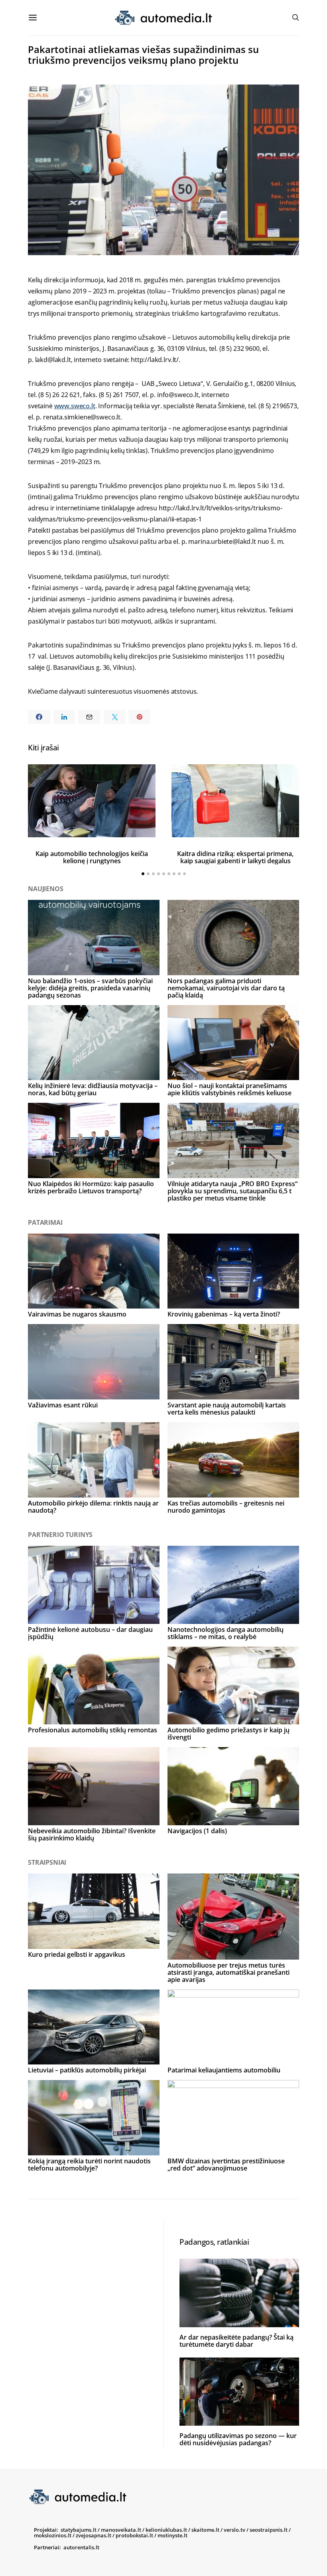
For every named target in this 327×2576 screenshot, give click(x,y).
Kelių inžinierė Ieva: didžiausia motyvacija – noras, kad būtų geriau (93, 1089)
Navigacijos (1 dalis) (197, 1831)
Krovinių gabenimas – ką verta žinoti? (224, 1314)
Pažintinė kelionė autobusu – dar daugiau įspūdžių (90, 1633)
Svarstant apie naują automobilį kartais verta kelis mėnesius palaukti (227, 1409)
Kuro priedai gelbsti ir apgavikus (77, 1954)
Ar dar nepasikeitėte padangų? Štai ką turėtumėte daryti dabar (236, 2341)
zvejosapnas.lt (94, 2535)
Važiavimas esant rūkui (63, 1405)
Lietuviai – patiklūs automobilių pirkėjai (87, 2070)
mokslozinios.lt (53, 2535)
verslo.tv (234, 2530)
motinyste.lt (172, 2535)
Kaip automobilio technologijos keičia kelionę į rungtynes (92, 857)
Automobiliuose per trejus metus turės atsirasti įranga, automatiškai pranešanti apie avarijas (229, 1972)
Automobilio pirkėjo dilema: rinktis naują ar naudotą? (93, 1507)
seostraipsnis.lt (269, 2530)
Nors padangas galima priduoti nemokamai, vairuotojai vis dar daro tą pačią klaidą (226, 988)
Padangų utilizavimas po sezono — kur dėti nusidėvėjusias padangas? (238, 2439)
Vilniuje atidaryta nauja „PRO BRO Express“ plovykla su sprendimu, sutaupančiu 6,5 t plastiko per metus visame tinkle (232, 1191)
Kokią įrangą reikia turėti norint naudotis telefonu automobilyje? (89, 2165)
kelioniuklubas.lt (166, 2530)
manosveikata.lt (121, 2530)
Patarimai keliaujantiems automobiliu (224, 2070)
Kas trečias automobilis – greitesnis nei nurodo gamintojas (226, 1507)
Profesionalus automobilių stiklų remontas (93, 1730)
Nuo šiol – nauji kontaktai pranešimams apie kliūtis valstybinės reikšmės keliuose (229, 1089)
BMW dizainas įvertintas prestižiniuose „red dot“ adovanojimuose (226, 2165)
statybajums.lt (79, 2530)
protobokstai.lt (134, 2535)
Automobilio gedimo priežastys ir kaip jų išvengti (229, 1734)
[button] (143, 874)
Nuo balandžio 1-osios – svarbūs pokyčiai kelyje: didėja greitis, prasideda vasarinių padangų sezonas (90, 988)
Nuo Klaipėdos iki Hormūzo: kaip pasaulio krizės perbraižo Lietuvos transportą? (91, 1187)
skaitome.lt (205, 2530)
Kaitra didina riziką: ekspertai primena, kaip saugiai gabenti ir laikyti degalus (235, 857)
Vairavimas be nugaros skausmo (77, 1314)
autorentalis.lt (81, 2547)
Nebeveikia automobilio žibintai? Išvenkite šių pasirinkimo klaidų (92, 1834)
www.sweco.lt (75, 406)
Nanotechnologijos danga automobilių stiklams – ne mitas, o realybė (226, 1633)
